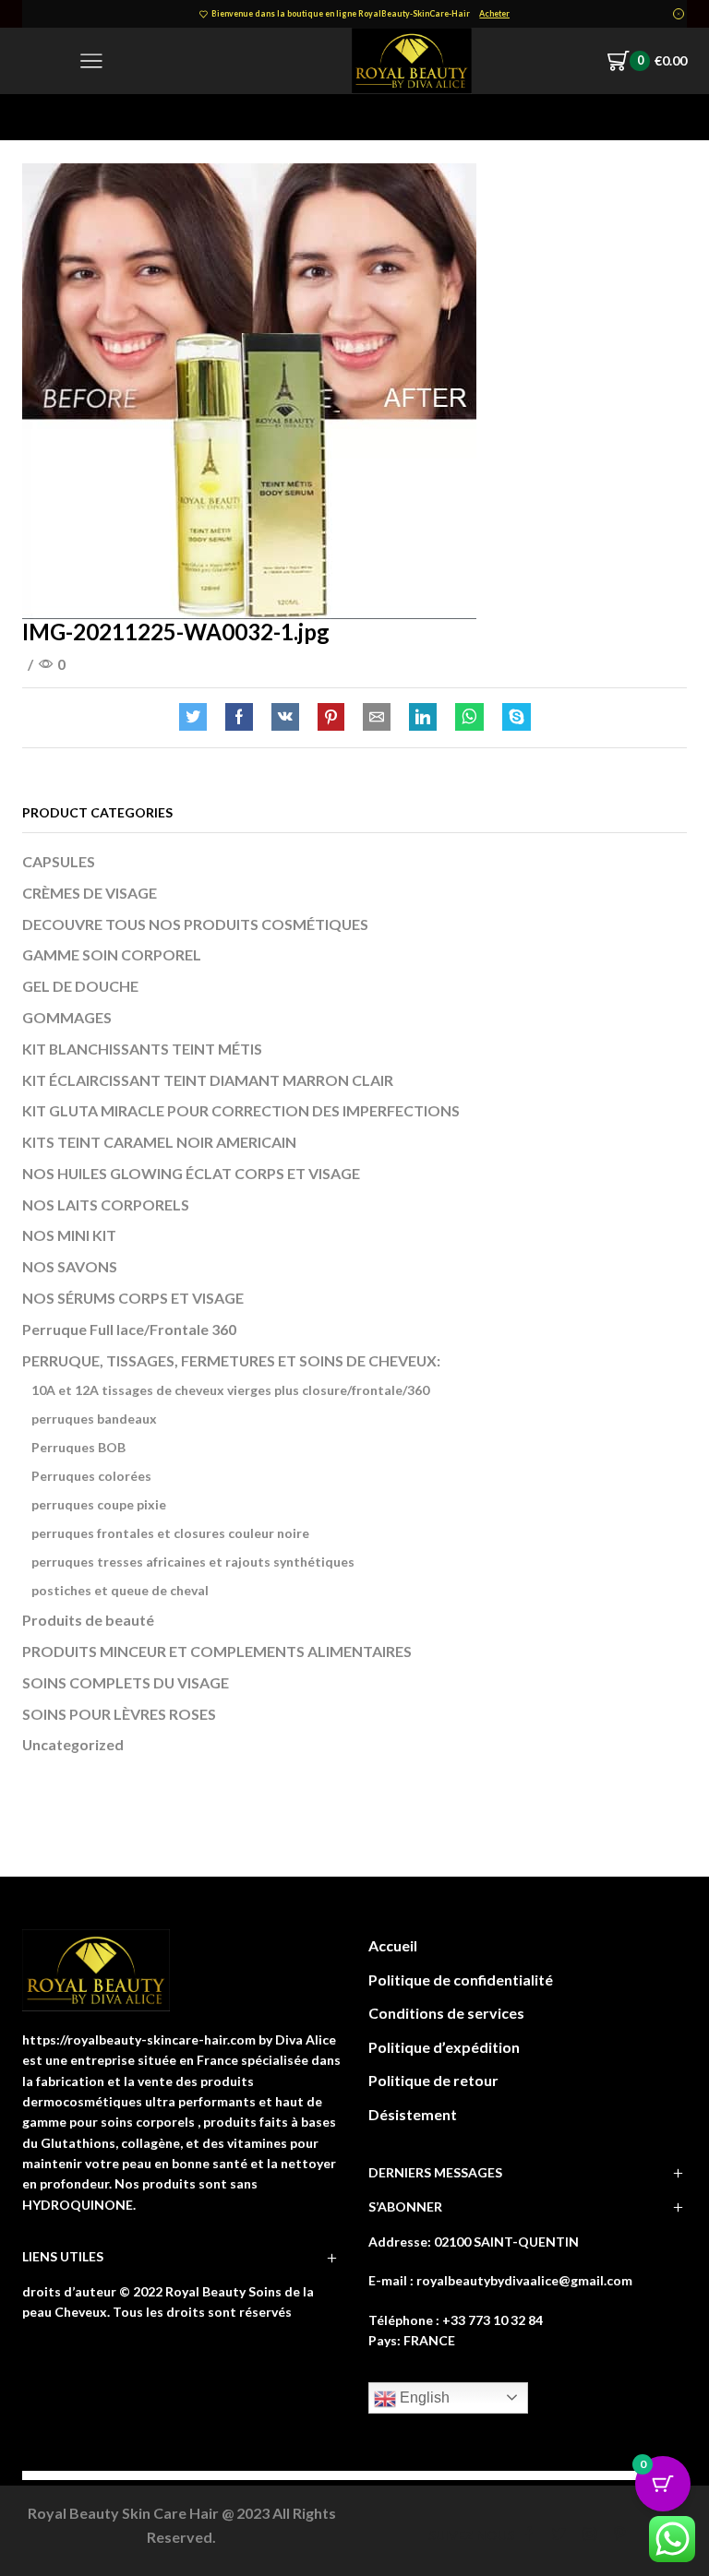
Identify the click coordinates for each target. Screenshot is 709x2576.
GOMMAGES (67, 1017)
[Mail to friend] (377, 717)
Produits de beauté (88, 1620)
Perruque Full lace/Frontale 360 (129, 1329)
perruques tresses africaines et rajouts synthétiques (193, 1562)
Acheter (494, 13)
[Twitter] (198, 717)
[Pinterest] (331, 717)
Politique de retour (433, 2080)
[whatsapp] (469, 717)
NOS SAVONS (70, 1266)
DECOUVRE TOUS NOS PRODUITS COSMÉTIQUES (195, 924)
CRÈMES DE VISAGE (90, 893)
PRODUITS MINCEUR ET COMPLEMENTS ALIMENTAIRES (217, 1651)
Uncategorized (73, 1744)
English (423, 2397)
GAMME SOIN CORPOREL (112, 954)
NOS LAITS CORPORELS (106, 1205)
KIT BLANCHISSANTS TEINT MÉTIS (142, 1049)
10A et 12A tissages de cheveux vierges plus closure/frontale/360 (230, 1390)
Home (42, 117)
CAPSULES (59, 861)
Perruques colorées (91, 1476)
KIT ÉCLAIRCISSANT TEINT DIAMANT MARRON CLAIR (208, 1080)
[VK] (285, 717)
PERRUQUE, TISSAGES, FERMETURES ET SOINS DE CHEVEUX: (231, 1360)
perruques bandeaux (94, 1419)
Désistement (413, 2114)
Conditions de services (446, 2013)
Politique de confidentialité (461, 1980)
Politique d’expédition (444, 2047)
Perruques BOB (78, 1447)
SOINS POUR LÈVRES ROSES (119, 1714)
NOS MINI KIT (69, 1235)
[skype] (512, 717)
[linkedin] (423, 717)
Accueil (393, 1945)
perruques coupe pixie (99, 1504)
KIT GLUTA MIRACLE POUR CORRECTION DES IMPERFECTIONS (241, 1110)
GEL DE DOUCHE (80, 986)
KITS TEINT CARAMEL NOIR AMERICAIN (159, 1142)
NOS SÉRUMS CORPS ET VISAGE (133, 1298)
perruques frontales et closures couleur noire (170, 1533)
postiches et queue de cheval (120, 1590)
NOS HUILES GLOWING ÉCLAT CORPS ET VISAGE (191, 1173)
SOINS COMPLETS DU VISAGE (126, 1682)
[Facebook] (239, 717)
